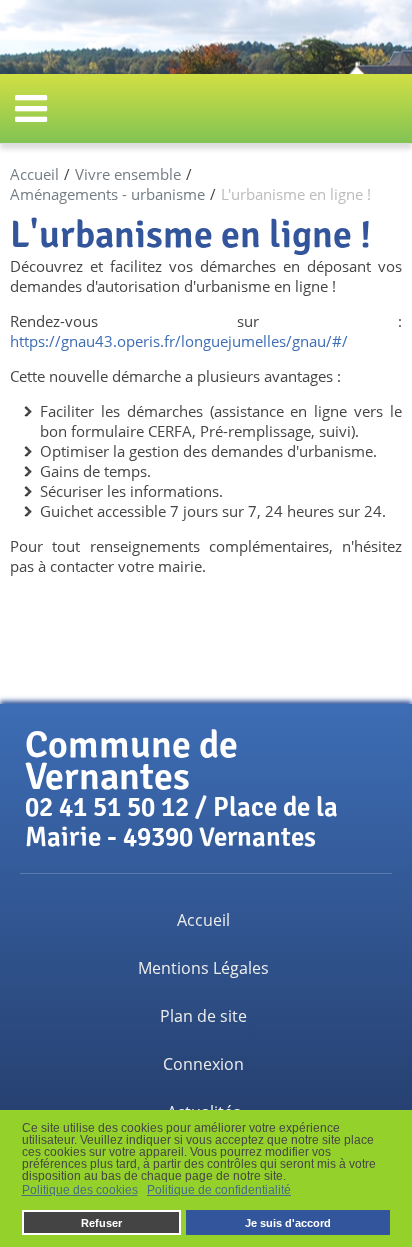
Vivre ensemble (128, 174)
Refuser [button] (101, 1223)
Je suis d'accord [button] (288, 1223)
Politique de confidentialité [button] (219, 1190)
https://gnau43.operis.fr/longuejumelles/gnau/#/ (179, 341)
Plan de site (203, 1016)
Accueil (34, 174)
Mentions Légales (203, 968)
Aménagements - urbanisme (107, 194)
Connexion (203, 1064)
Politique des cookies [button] (80, 1190)
